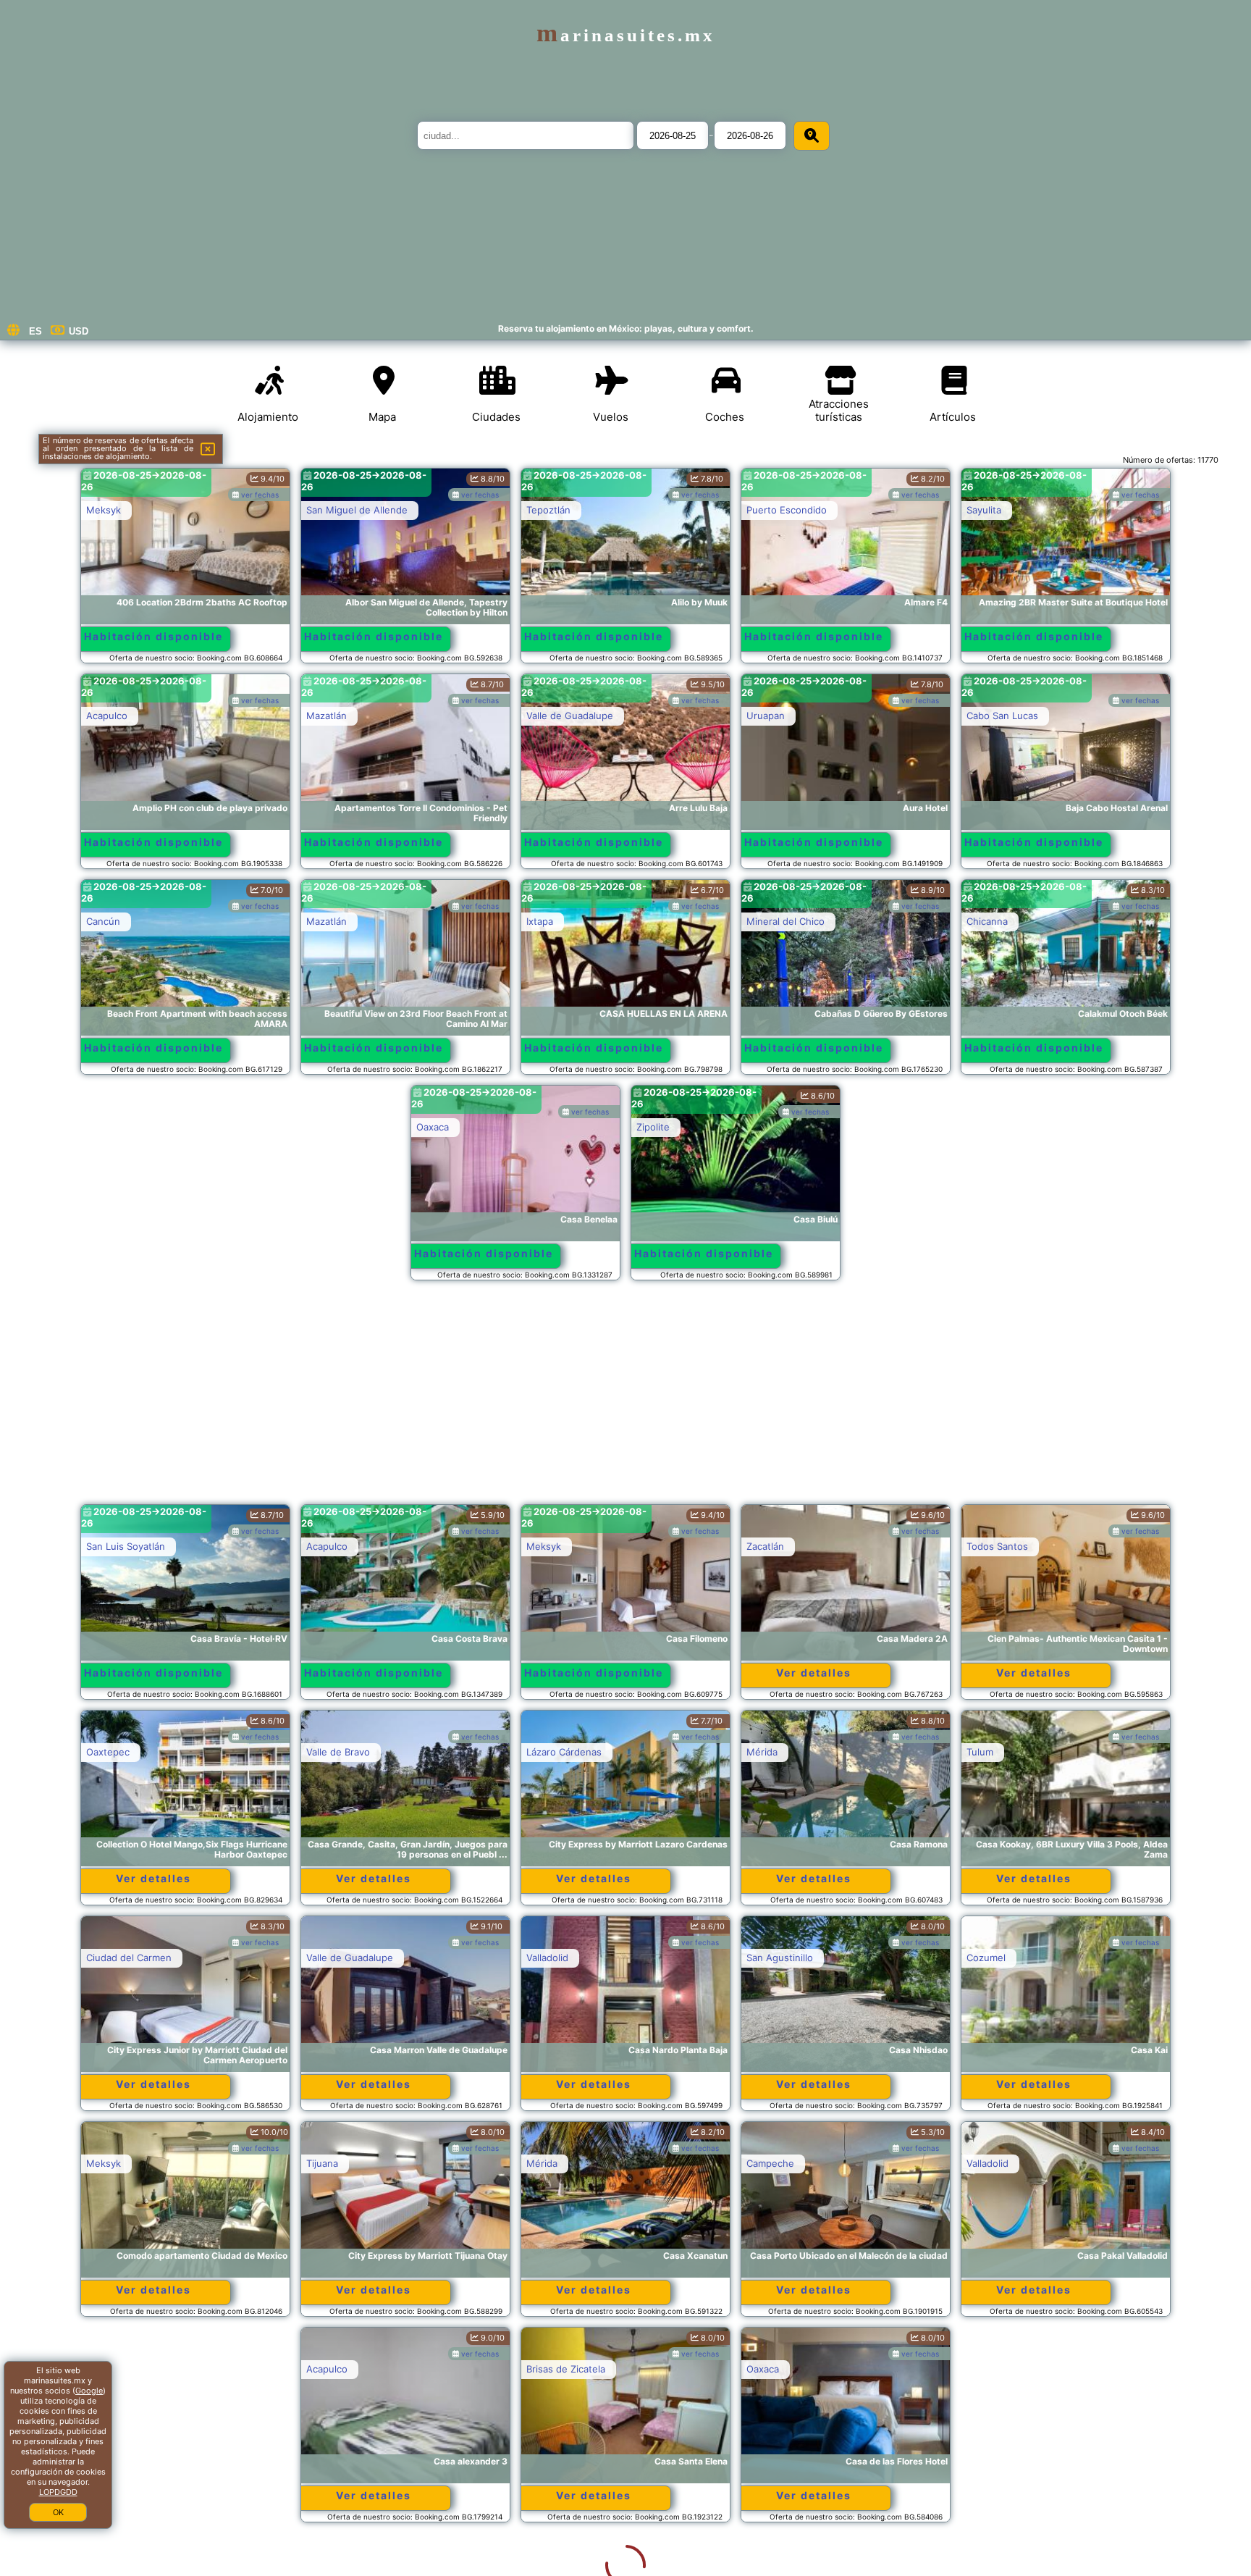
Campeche (770, 2163)
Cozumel (986, 1958)
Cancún (103, 921)
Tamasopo (769, 2369)
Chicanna (987, 921)
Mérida (762, 1752)
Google (89, 2391)
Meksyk (104, 510)
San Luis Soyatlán (126, 1546)
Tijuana (322, 2163)
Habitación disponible (153, 636)
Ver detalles (814, 1673)
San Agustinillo (780, 1958)
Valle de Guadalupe (570, 716)
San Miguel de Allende (357, 510)
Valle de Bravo (338, 1752)
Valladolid (547, 1958)
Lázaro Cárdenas (564, 1752)
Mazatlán (327, 716)
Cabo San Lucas (1002, 716)
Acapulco (107, 716)
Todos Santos (997, 1546)
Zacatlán (765, 1546)
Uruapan (766, 716)
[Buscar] (812, 136)
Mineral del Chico (785, 921)
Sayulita (984, 510)
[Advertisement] (625, 1399)
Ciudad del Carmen (129, 1958)
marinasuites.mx (626, 35)
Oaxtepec (108, 1752)
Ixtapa (540, 921)
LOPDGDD (58, 2492)
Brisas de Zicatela (346, 2369)
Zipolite (653, 1127)
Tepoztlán (548, 510)
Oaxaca (433, 1127)
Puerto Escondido (787, 510)
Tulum (980, 1752)
